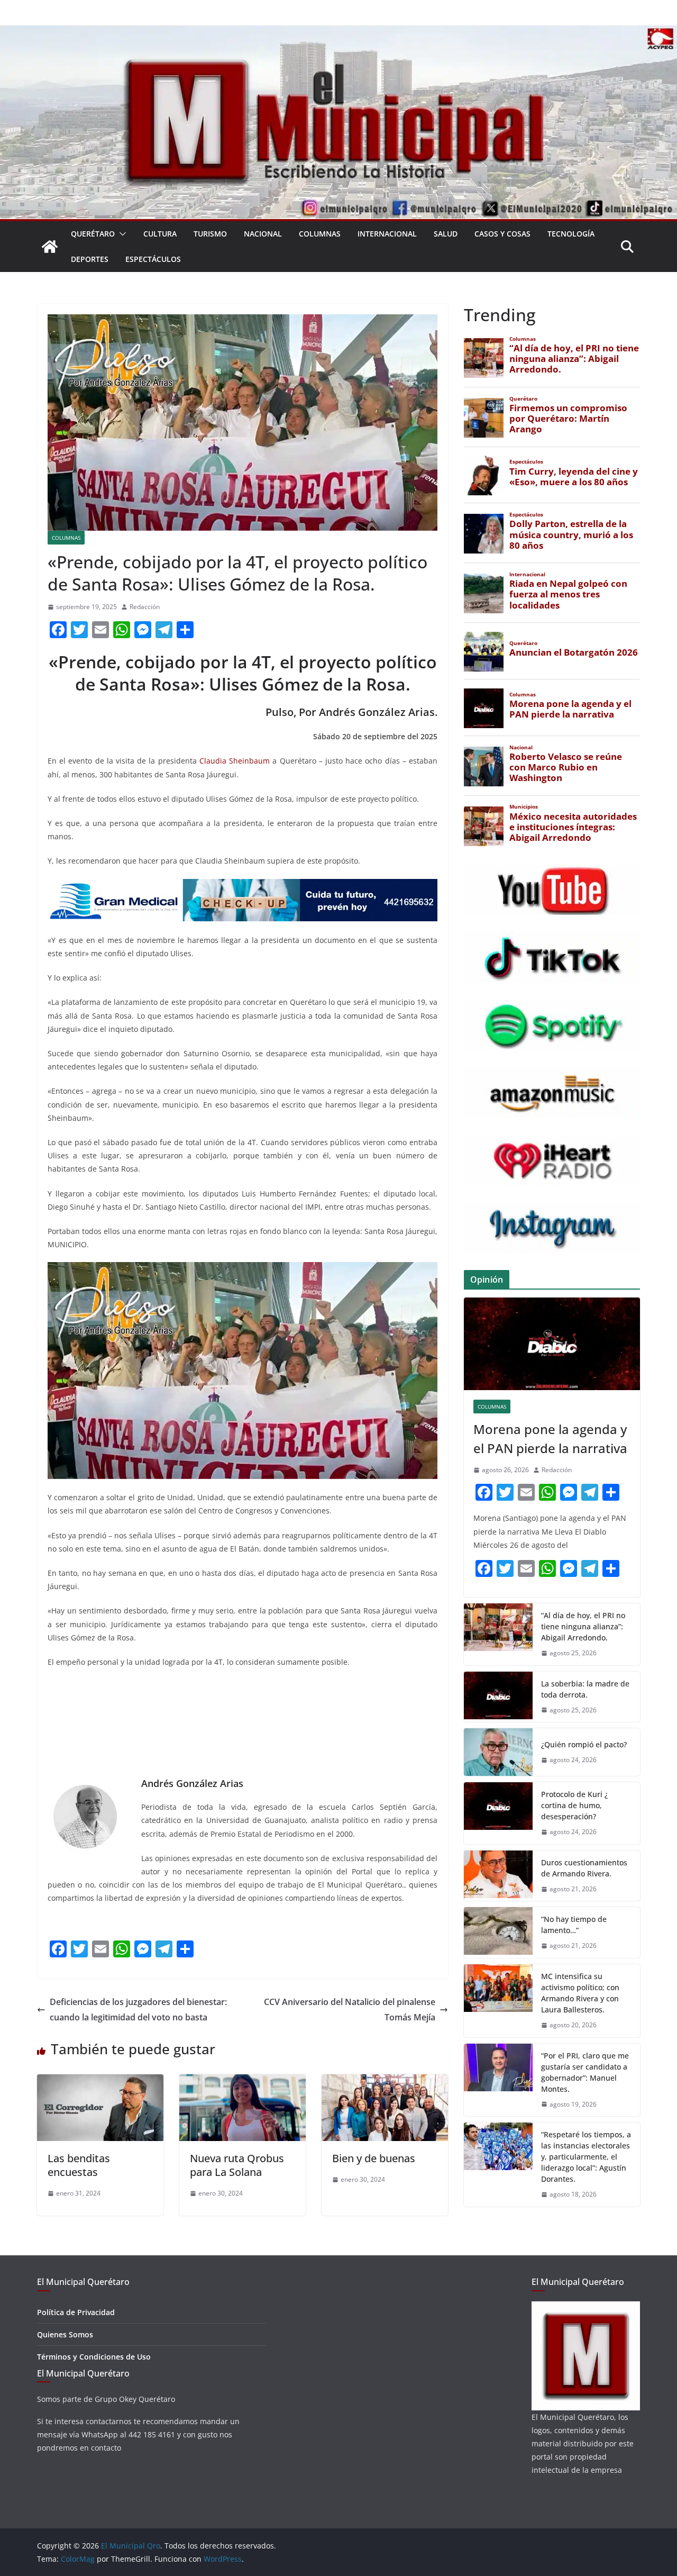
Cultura (160, 234)
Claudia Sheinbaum (235, 761)
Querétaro (93, 234)
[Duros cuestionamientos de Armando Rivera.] (498, 1876)
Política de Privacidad (76, 2312)
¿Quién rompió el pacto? (584, 1744)
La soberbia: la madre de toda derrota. (585, 1689)
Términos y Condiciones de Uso (94, 2357)
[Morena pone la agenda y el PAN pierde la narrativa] (552, 1344)
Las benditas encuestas (79, 2165)
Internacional (387, 234)
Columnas (320, 234)
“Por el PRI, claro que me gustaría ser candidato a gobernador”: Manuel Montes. (585, 2072)
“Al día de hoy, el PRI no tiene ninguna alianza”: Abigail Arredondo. (583, 1626)
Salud (446, 234)
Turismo (210, 234)
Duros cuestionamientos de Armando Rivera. (584, 1868)
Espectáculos (153, 259)
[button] (121, 234)
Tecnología (571, 234)
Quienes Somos (65, 2334)
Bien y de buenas (374, 2158)
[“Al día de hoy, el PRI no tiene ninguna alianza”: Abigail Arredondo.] (498, 1634)
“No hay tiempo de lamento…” (574, 1925)
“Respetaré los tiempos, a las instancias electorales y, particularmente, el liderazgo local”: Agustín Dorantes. (586, 2157)
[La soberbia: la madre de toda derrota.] (498, 1697)
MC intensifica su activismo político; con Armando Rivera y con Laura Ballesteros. (580, 1993)
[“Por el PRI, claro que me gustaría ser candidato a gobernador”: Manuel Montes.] (498, 2080)
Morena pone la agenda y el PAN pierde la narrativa (550, 1439)
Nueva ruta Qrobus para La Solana (237, 2165)
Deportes (90, 259)
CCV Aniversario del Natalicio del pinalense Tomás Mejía (350, 2010)
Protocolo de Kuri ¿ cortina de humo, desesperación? (574, 1805)
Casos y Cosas (502, 234)
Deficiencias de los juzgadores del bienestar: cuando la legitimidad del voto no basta (138, 2010)
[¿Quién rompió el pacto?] (498, 1752)
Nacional (263, 234)
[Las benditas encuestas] (100, 2082)
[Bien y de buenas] (385, 2082)
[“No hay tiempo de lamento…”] (498, 1933)
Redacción (145, 607)
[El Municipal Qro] (338, 33)
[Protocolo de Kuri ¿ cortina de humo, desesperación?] (498, 1813)
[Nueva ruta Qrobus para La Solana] (243, 2082)
